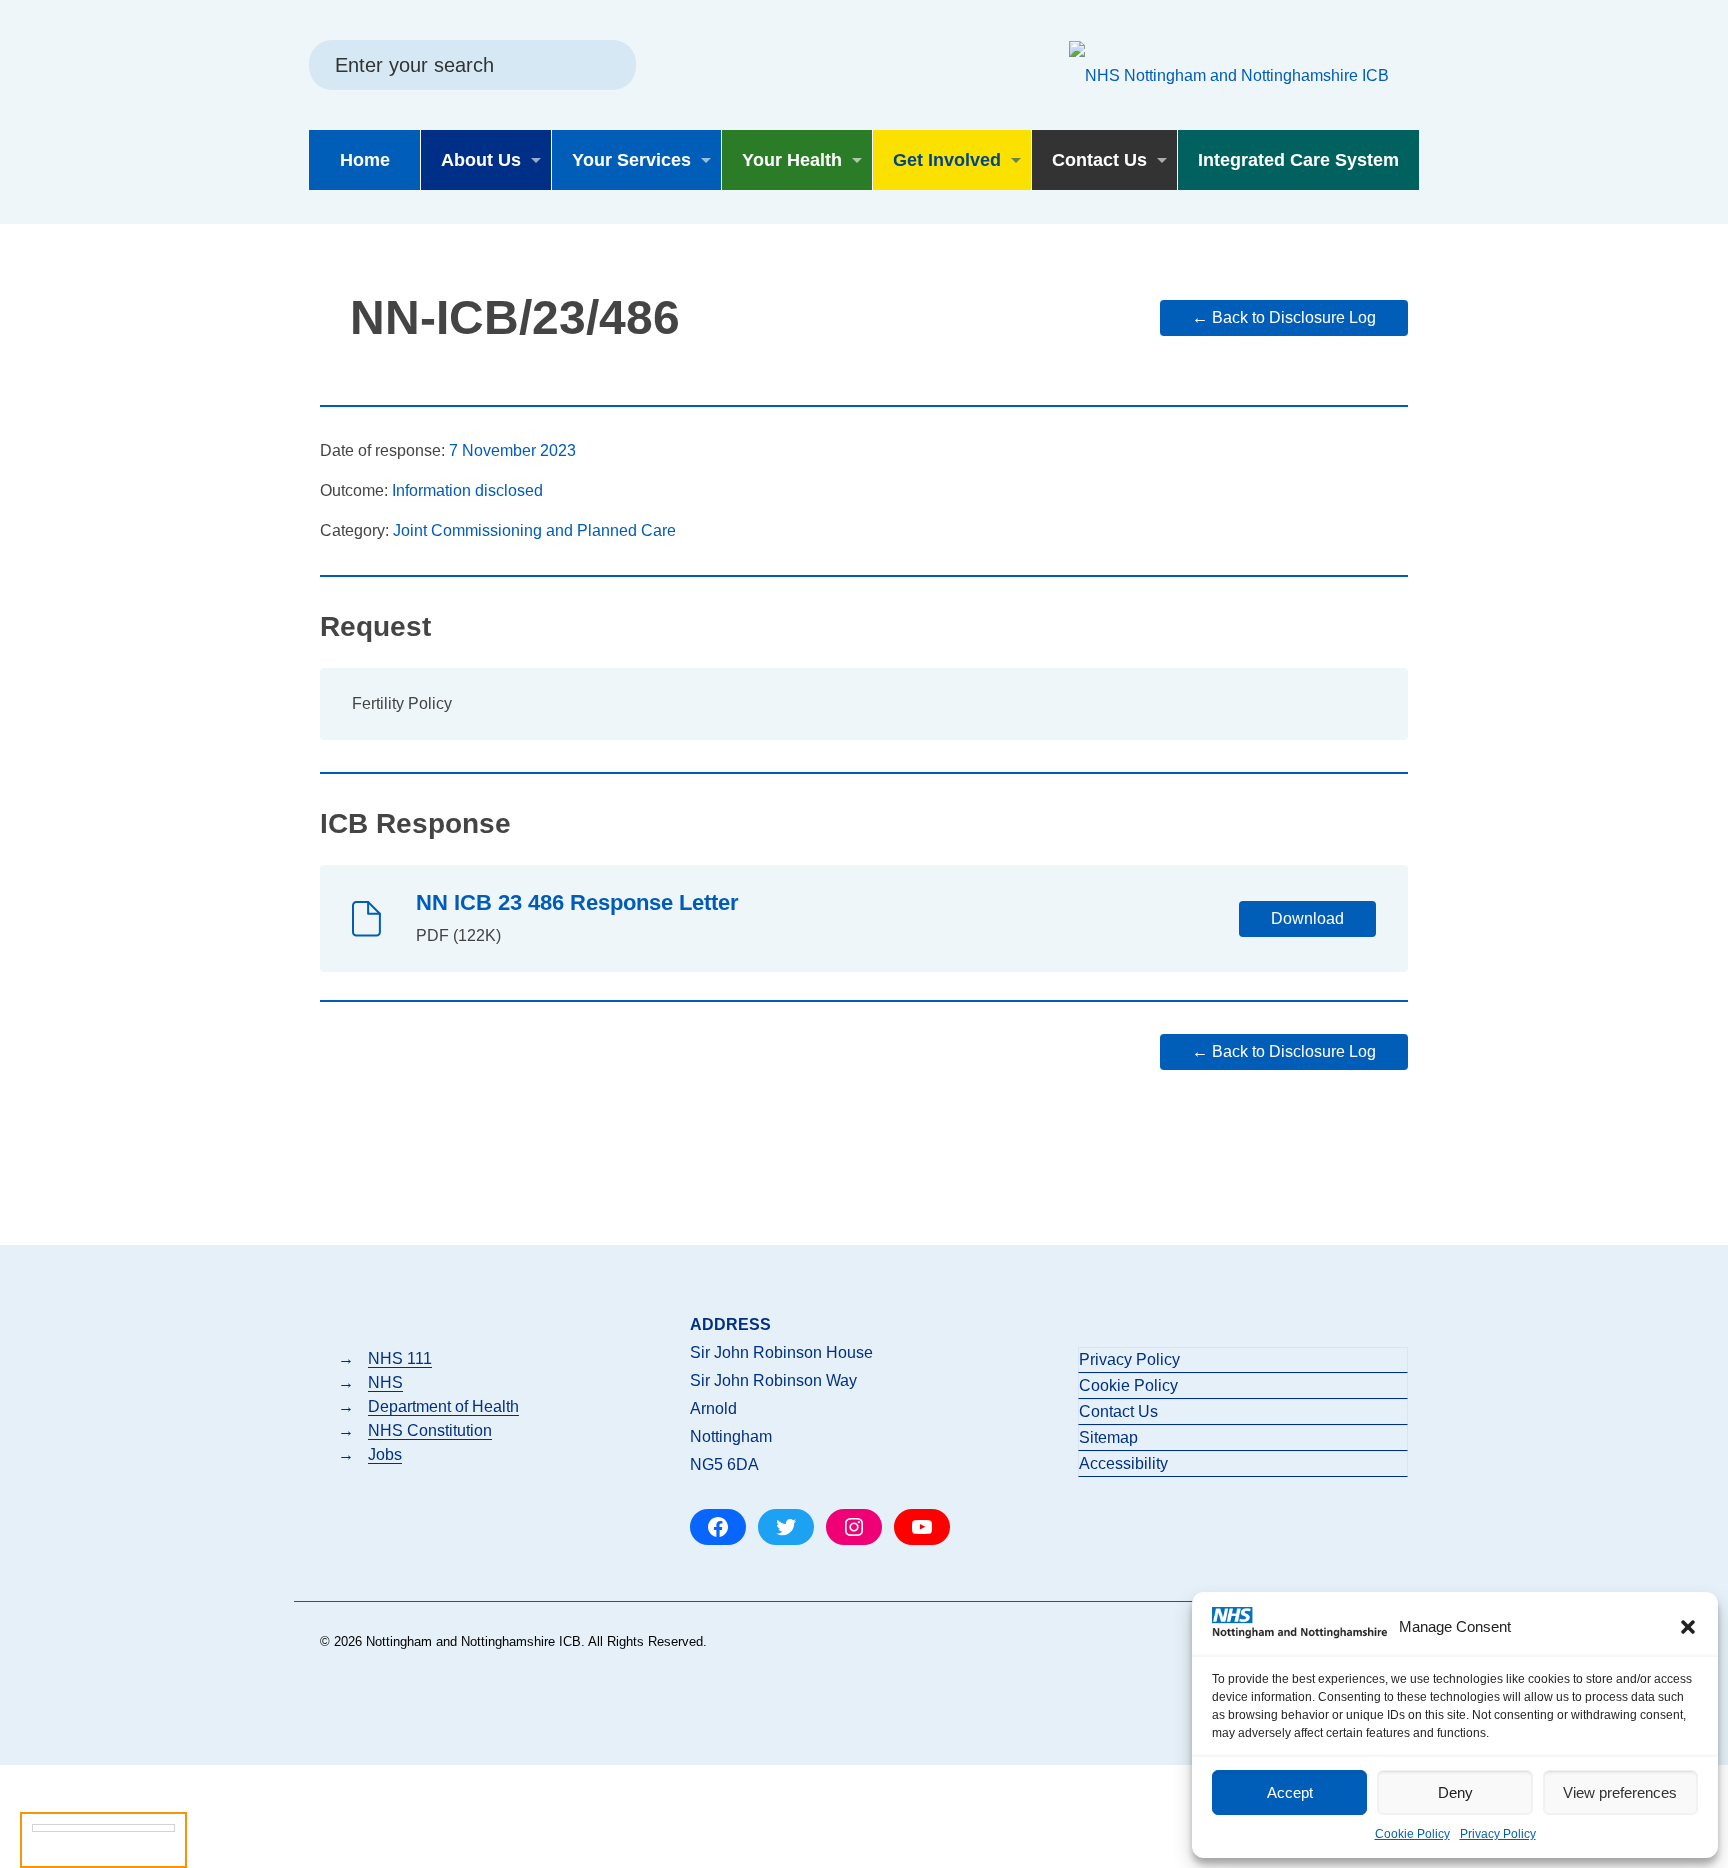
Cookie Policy (1412, 1834)
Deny (1455, 1792)
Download (1307, 918)
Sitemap (1108, 1437)
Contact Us (1118, 1411)
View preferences (1620, 1792)
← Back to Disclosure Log (1284, 317)
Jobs (385, 1454)
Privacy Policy (1498, 1834)
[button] (1688, 1627)
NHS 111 (400, 1358)
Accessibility (1123, 1463)
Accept (1290, 1792)
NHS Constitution (430, 1430)
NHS (385, 1382)
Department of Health (443, 1406)
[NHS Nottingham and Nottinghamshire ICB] (1229, 75)
